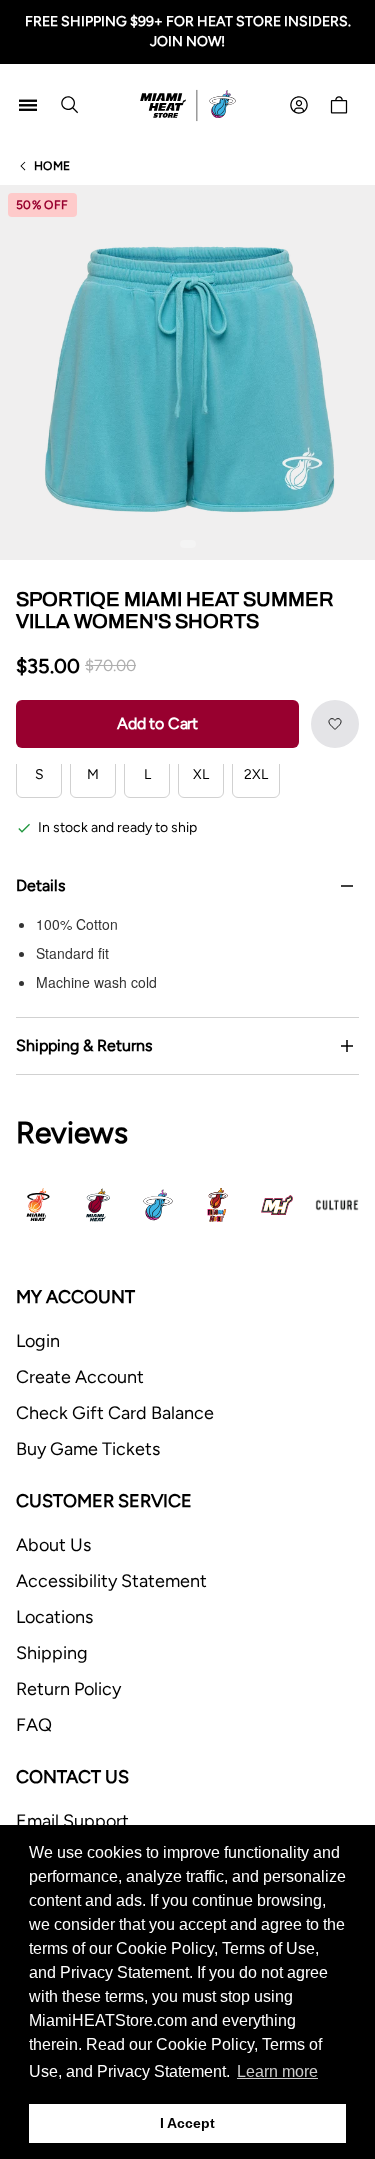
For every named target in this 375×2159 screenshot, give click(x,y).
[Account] (299, 105)
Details (40, 885)
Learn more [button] (277, 2071)
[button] (335, 724)
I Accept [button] (187, 2123)
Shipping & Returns (84, 1045)
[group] (187, 372)
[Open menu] (28, 105)
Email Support (72, 1821)
